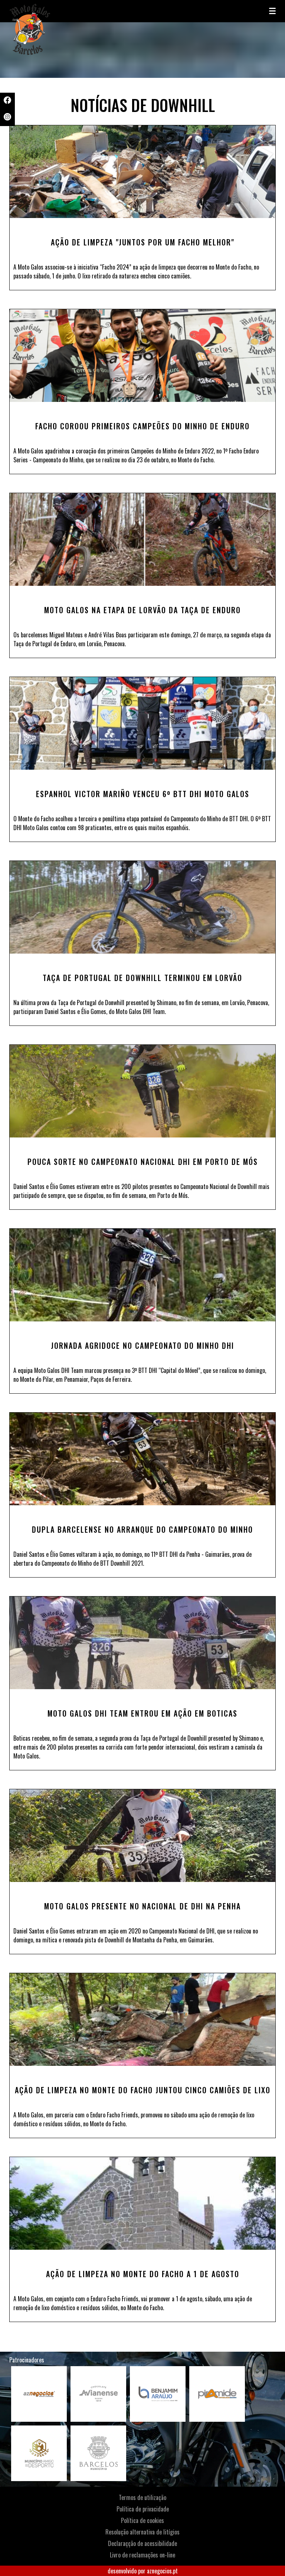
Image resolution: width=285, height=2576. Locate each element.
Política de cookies (142, 2520)
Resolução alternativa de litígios (142, 2532)
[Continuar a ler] (142, 172)
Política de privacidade (143, 2509)
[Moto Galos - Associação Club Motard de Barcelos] (46, 11)
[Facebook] (7, 101)
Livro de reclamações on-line (142, 2555)
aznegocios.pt (162, 2571)
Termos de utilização (142, 2497)
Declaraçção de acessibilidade (142, 2543)
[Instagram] (7, 118)
